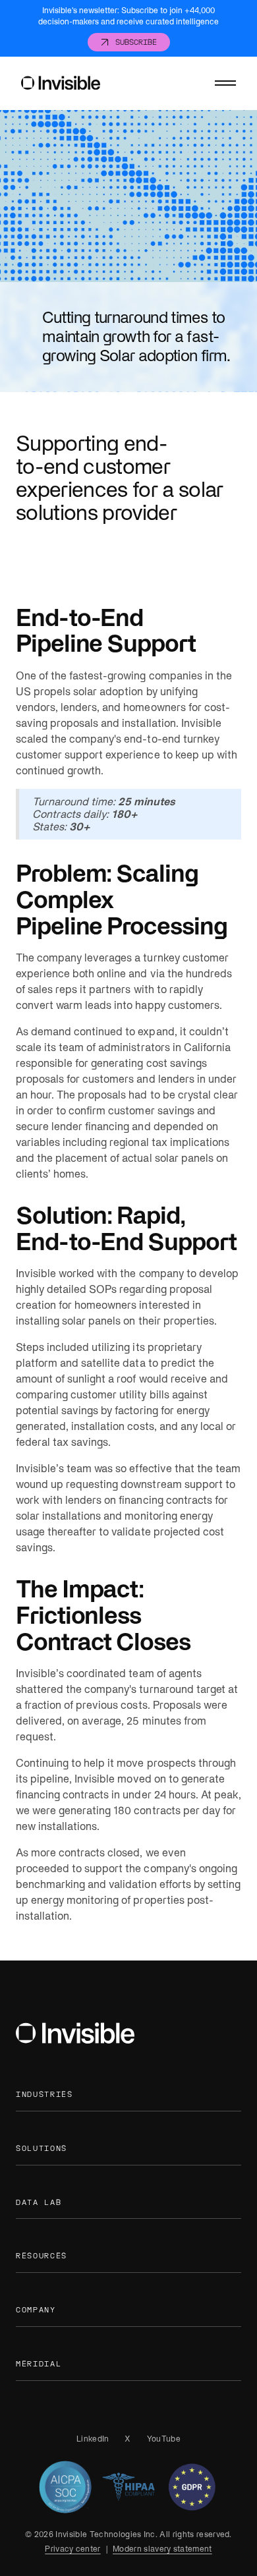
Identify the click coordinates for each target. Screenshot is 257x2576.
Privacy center (72, 2549)
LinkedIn (93, 2439)
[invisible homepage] (75, 2035)
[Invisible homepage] (61, 83)
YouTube (164, 2439)
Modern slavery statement (162, 2549)
